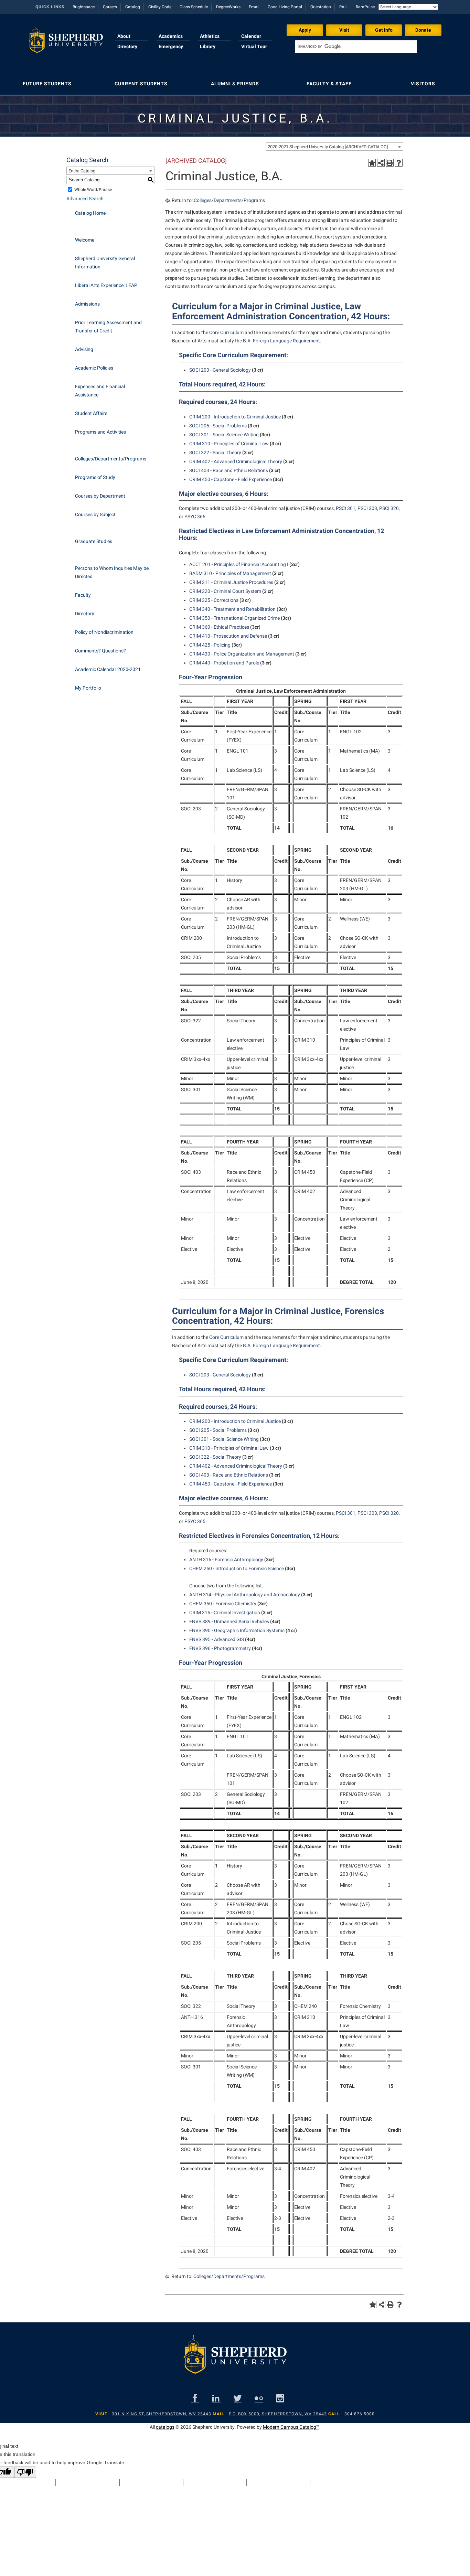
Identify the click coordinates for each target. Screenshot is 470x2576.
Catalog (133, 7)
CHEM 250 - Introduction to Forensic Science (237, 1568)
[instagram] (280, 2398)
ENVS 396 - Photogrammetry (220, 1648)
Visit (344, 30)
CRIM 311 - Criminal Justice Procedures (231, 582)
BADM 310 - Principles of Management (230, 573)
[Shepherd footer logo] (235, 2360)
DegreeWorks (228, 7)
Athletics (210, 36)
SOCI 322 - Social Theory (215, 453)
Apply (305, 30)
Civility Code (160, 7)
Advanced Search (85, 199)
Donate (423, 30)
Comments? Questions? (100, 651)
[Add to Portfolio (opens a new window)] (372, 163)
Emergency (171, 46)
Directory (127, 46)
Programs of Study (95, 477)
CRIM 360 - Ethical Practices (219, 627)
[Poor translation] (25, 2472)
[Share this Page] (381, 163)
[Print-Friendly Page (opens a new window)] (390, 163)
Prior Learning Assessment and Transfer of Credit (108, 327)
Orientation (321, 7)
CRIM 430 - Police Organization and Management (242, 654)
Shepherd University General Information (105, 263)
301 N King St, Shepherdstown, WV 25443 (162, 2414)
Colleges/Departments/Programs (111, 459)
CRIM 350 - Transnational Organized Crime (234, 618)
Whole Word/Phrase (93, 190)
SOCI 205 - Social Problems (218, 426)
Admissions (87, 304)
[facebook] (195, 2398)
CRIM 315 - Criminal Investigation (225, 1612)
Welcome (85, 240)
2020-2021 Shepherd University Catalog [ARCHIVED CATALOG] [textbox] (328, 147)
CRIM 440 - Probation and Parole (224, 663)
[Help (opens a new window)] (399, 163)
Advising (84, 349)
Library (208, 46)
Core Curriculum (226, 332)
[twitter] (238, 2398)
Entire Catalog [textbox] (82, 171)
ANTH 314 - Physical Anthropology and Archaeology (245, 1595)
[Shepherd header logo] (66, 43)
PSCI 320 (389, 508)
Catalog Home (90, 213)
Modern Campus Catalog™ (291, 2427)
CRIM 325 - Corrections (214, 600)
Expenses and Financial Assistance (100, 391)
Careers (110, 7)
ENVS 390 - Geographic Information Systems (237, 1630)
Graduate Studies (94, 541)
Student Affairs (91, 413)
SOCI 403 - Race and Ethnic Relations (229, 470)
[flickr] (259, 2398)
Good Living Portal (285, 7)
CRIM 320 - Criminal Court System (225, 591)
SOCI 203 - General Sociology (220, 370)
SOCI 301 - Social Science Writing (224, 435)
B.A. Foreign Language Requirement (281, 341)
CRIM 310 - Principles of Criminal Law (229, 444)
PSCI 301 (346, 508)
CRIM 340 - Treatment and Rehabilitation (232, 609)
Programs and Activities (100, 432)
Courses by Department (100, 496)
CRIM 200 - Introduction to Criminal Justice (235, 417)
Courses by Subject (95, 514)
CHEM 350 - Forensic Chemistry (223, 1604)
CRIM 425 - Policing (210, 645)
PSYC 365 (195, 517)
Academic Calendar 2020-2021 (108, 669)
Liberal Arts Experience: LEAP (106, 285)
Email (254, 7)
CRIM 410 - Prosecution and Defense (228, 636)
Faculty (83, 595)
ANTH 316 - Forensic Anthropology (226, 1560)
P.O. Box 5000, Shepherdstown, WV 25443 (278, 2414)
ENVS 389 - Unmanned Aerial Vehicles (229, 1621)
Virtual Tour (254, 46)
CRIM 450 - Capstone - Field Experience (231, 479)
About (124, 36)
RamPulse (365, 7)
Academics (171, 36)
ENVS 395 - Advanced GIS (217, 1639)
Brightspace (84, 7)
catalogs (165, 2427)
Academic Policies (94, 368)
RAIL (343, 7)
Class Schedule (194, 7)
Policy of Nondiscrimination (104, 632)
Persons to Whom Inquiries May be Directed (112, 572)
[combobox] (334, 147)
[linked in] (216, 2398)
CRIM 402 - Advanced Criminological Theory (236, 461)
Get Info (384, 30)
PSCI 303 (367, 508)
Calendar (251, 36)
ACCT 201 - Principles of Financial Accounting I (239, 564)
